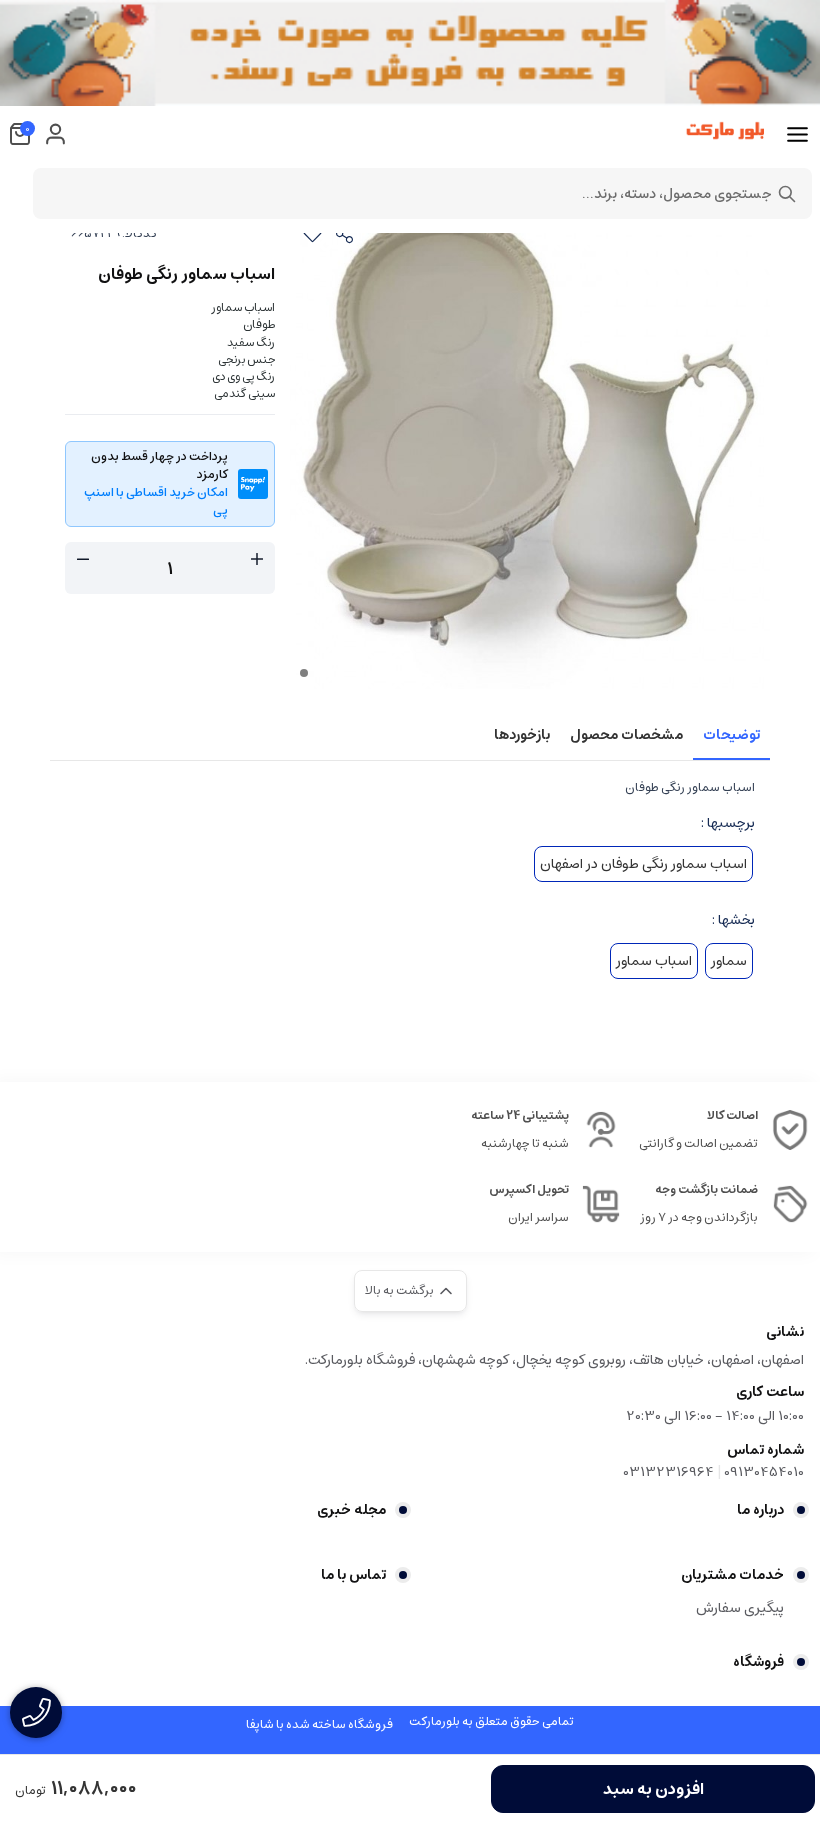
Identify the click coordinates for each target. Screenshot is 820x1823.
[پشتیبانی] (36, 1712)
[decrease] (83, 560)
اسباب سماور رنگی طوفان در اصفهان (643, 864)
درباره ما (760, 1510)
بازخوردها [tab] (522, 735)
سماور (729, 961)
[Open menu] (797, 135)
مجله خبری (351, 1510)
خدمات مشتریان (732, 1575)
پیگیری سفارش (740, 1608)
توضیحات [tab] (731, 735)
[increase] (257, 560)
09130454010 (764, 1472)
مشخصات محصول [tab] (626, 735)
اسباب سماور (654, 961)
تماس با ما (353, 1575)
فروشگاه (758, 1662)
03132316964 (669, 1472)
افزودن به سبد (653, 1789)
